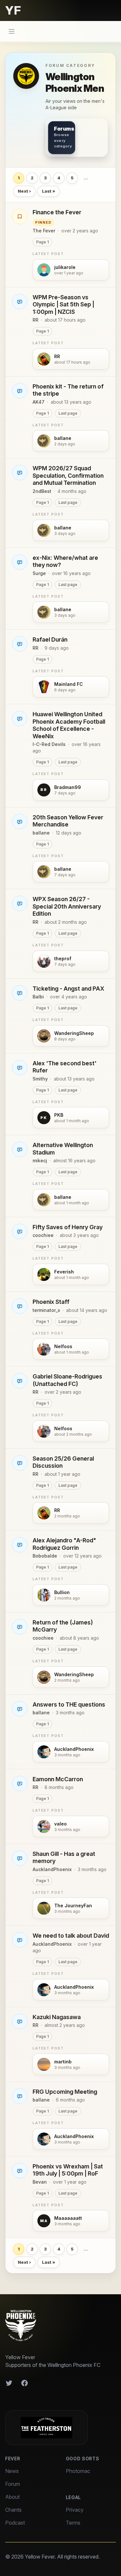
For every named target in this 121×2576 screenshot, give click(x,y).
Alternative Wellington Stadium (63, 1149)
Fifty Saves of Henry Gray (68, 1227)
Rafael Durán (50, 639)
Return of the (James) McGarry (63, 1626)
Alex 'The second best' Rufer (65, 1067)
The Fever (44, 231)
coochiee (43, 1235)
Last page (68, 413)
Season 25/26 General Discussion (63, 1462)
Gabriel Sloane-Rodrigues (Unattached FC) (67, 1380)
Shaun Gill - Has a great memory (64, 1857)
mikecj (40, 1160)
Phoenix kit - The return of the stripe (68, 390)
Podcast (15, 2523)
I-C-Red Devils (49, 744)
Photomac (78, 2471)
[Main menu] (12, 31)
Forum (13, 2484)
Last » (49, 191)
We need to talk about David (71, 1936)
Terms (73, 2523)
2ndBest (42, 491)
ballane (41, 833)
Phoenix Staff (51, 1302)
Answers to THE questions (69, 1704)
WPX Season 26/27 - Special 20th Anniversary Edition (67, 906)
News (12, 2471)
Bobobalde (45, 1556)
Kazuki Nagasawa (57, 2017)
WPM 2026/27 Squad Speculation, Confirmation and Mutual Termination (68, 475)
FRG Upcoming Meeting (65, 2092)
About (12, 2497)
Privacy (75, 2510)
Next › (24, 191)
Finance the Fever (57, 212)
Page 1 (42, 242)
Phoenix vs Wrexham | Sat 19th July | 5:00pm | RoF (68, 2170)
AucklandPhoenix (52, 1869)
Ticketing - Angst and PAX (68, 989)
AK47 (39, 402)
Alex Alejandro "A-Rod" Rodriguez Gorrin (64, 1544)
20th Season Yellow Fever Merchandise (68, 821)
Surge (39, 573)
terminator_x (46, 1310)
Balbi (38, 997)
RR (35, 320)
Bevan (40, 2182)
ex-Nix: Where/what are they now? (65, 561)
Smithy (40, 1079)
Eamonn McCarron (58, 1779)
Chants (13, 2510)
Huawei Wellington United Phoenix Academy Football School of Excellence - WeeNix (69, 725)
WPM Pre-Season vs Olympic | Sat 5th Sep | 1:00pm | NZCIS (63, 304)
